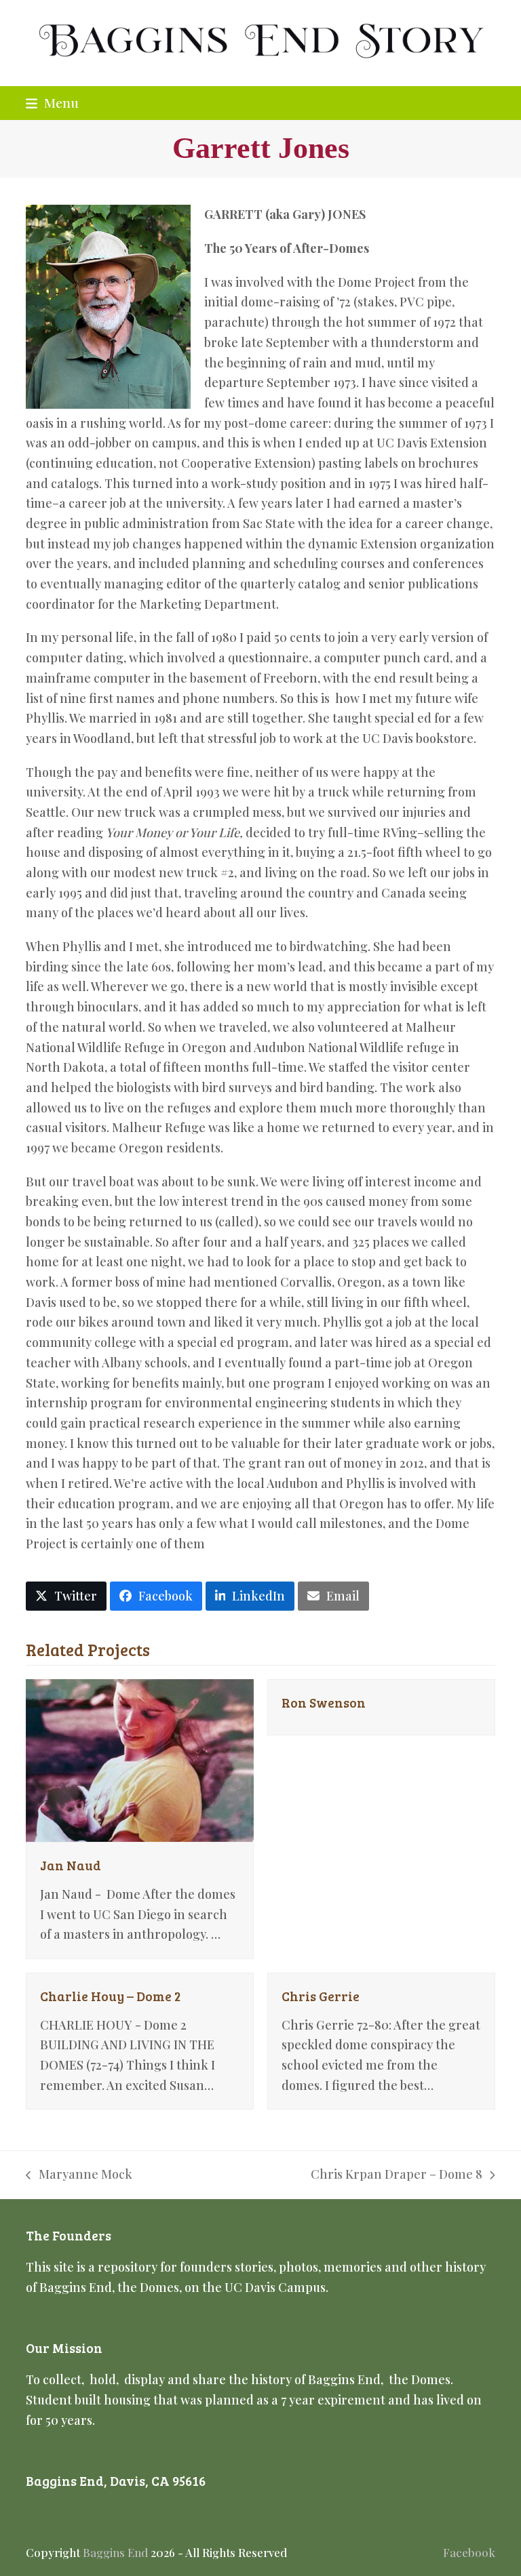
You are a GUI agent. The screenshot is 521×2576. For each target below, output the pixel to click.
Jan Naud (71, 1865)
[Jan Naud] (140, 1759)
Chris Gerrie (321, 1996)
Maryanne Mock (79, 2175)
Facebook (469, 2552)
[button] (52, 102)
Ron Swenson (324, 1702)
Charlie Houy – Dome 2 (110, 1996)
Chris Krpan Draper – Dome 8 (397, 2175)
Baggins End (115, 2552)
